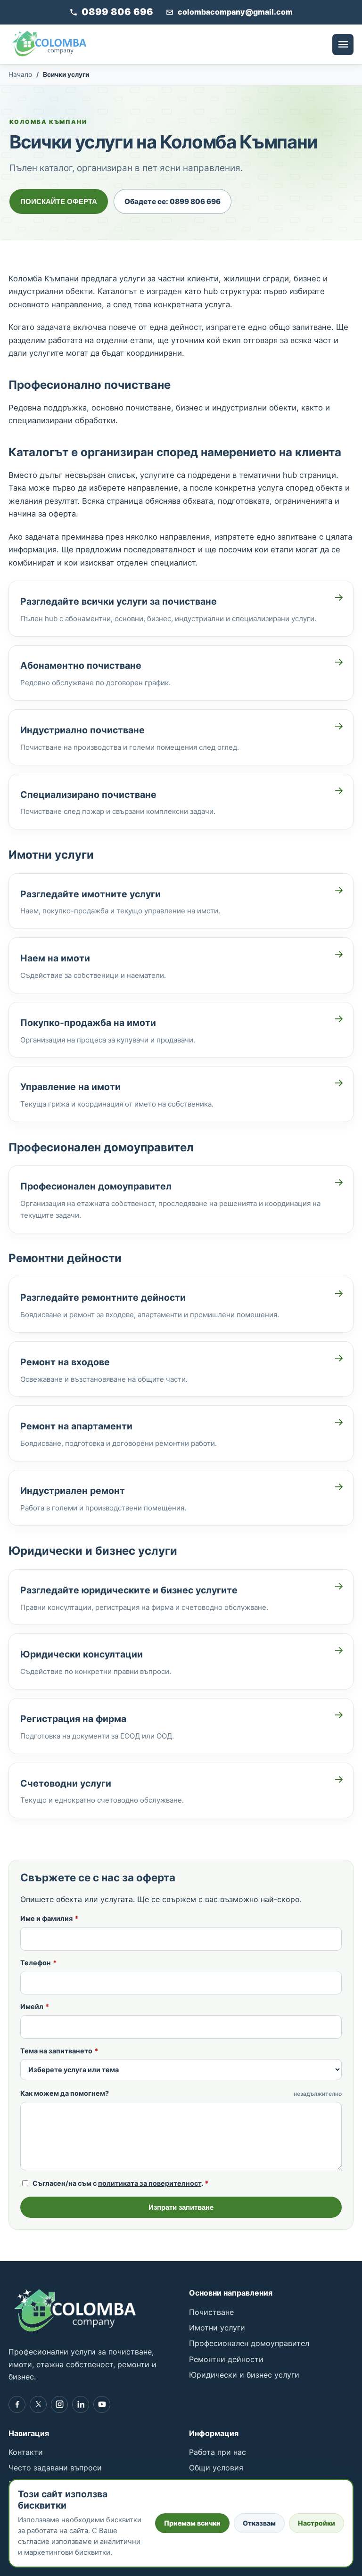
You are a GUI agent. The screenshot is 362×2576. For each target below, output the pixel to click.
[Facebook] (17, 2404)
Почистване (211, 2312)
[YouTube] (102, 2404)
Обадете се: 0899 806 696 (173, 201)
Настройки (317, 2523)
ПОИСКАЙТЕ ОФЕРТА (59, 201)
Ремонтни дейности (226, 2359)
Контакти (26, 2452)
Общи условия (216, 2468)
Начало (20, 74)
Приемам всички (192, 2523)
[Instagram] (59, 2404)
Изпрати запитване (181, 2207)
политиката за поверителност (150, 2183)
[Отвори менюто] (343, 45)
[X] (38, 2404)
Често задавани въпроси (55, 2468)
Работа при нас (218, 2452)
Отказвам (259, 2523)
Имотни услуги (217, 2328)
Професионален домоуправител (249, 2343)
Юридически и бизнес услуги (244, 2375)
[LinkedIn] (81, 2404)
